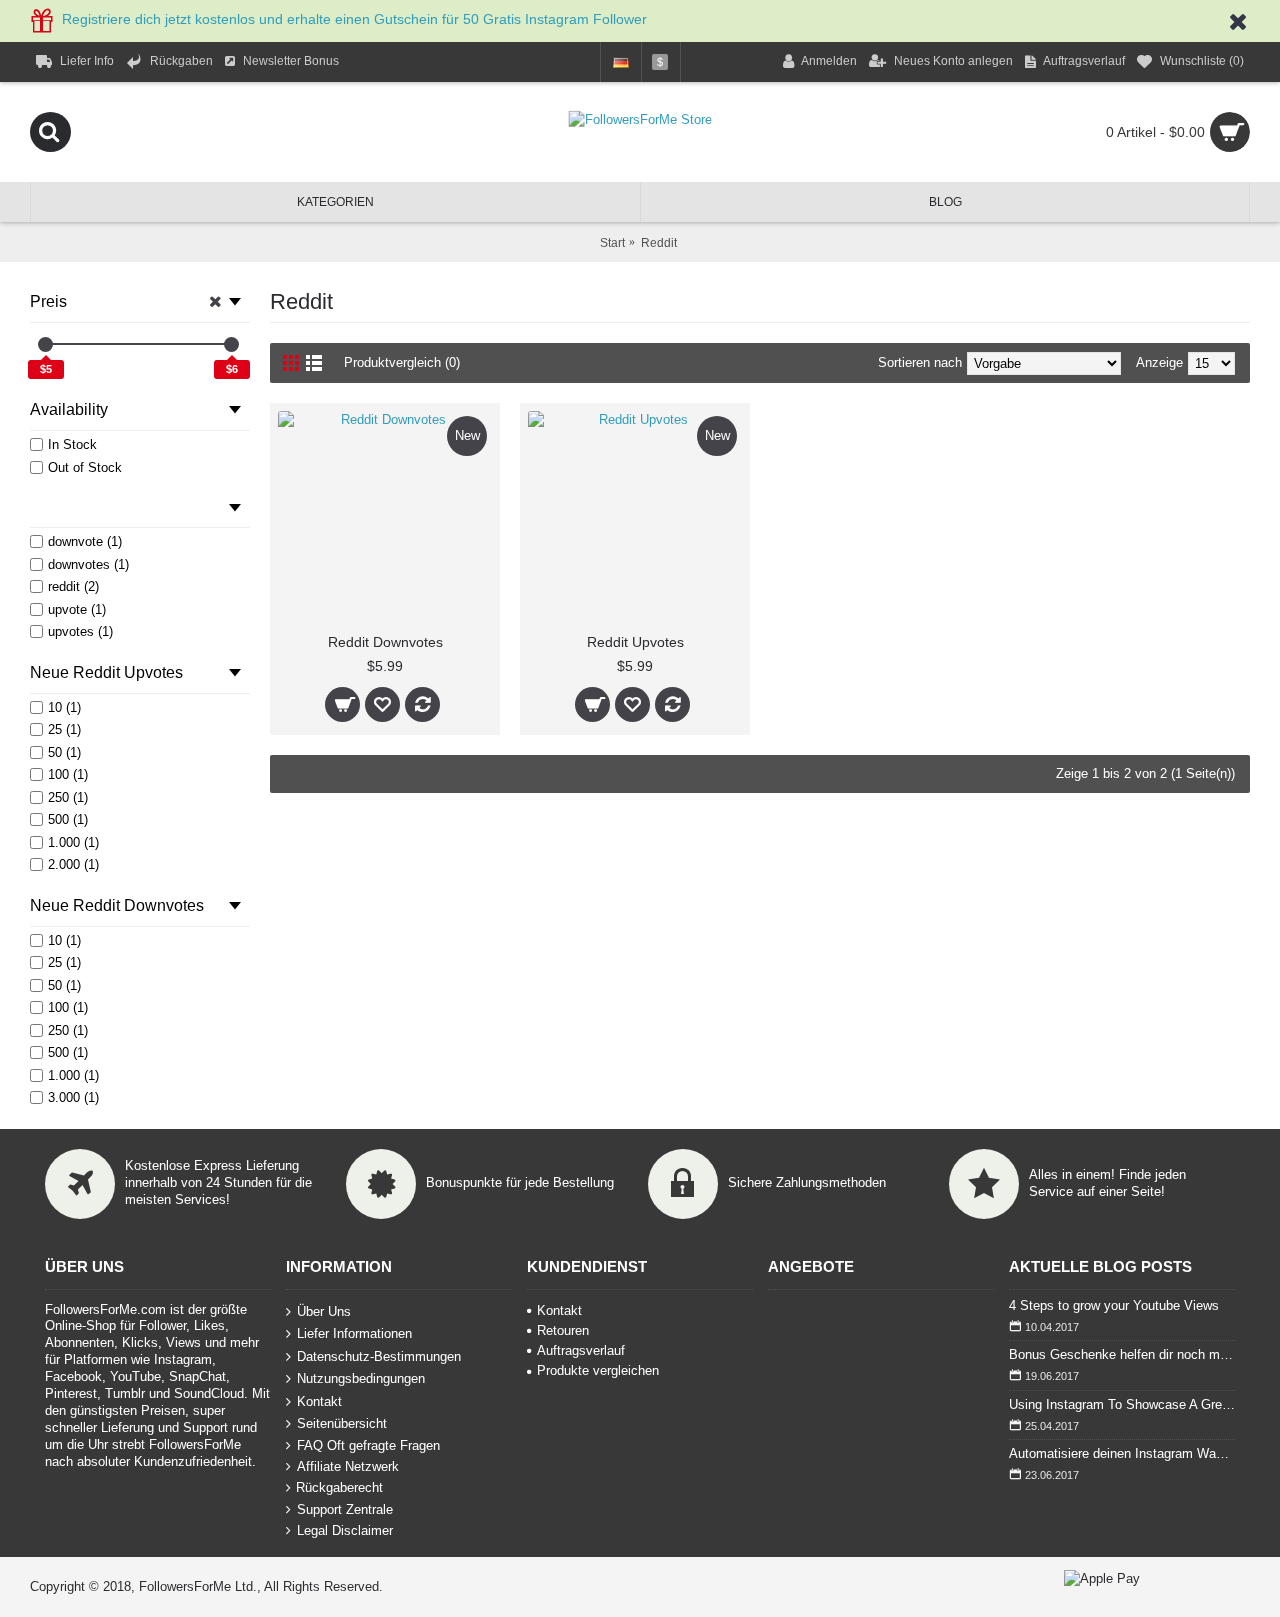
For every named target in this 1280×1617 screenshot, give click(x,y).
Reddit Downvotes (385, 642)
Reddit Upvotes (635, 642)
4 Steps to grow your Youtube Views (1114, 1305)
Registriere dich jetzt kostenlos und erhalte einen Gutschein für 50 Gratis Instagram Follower (354, 19)
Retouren (563, 1330)
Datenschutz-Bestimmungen (379, 1355)
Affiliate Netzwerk (348, 1466)
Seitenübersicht (342, 1423)
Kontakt (319, 1401)
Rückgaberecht (339, 1487)
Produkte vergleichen (598, 1370)
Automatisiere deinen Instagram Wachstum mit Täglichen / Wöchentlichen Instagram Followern (1122, 1453)
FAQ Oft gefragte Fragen (368, 1445)
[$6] (231, 344)
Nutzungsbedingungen (361, 1378)
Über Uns (324, 1310)
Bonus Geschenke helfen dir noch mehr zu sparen (1122, 1354)
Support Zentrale (345, 1509)
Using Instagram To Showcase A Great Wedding (1122, 1404)
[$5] (45, 344)
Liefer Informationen (354, 1333)
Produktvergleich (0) (402, 362)
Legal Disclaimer (345, 1530)
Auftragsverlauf (581, 1350)
